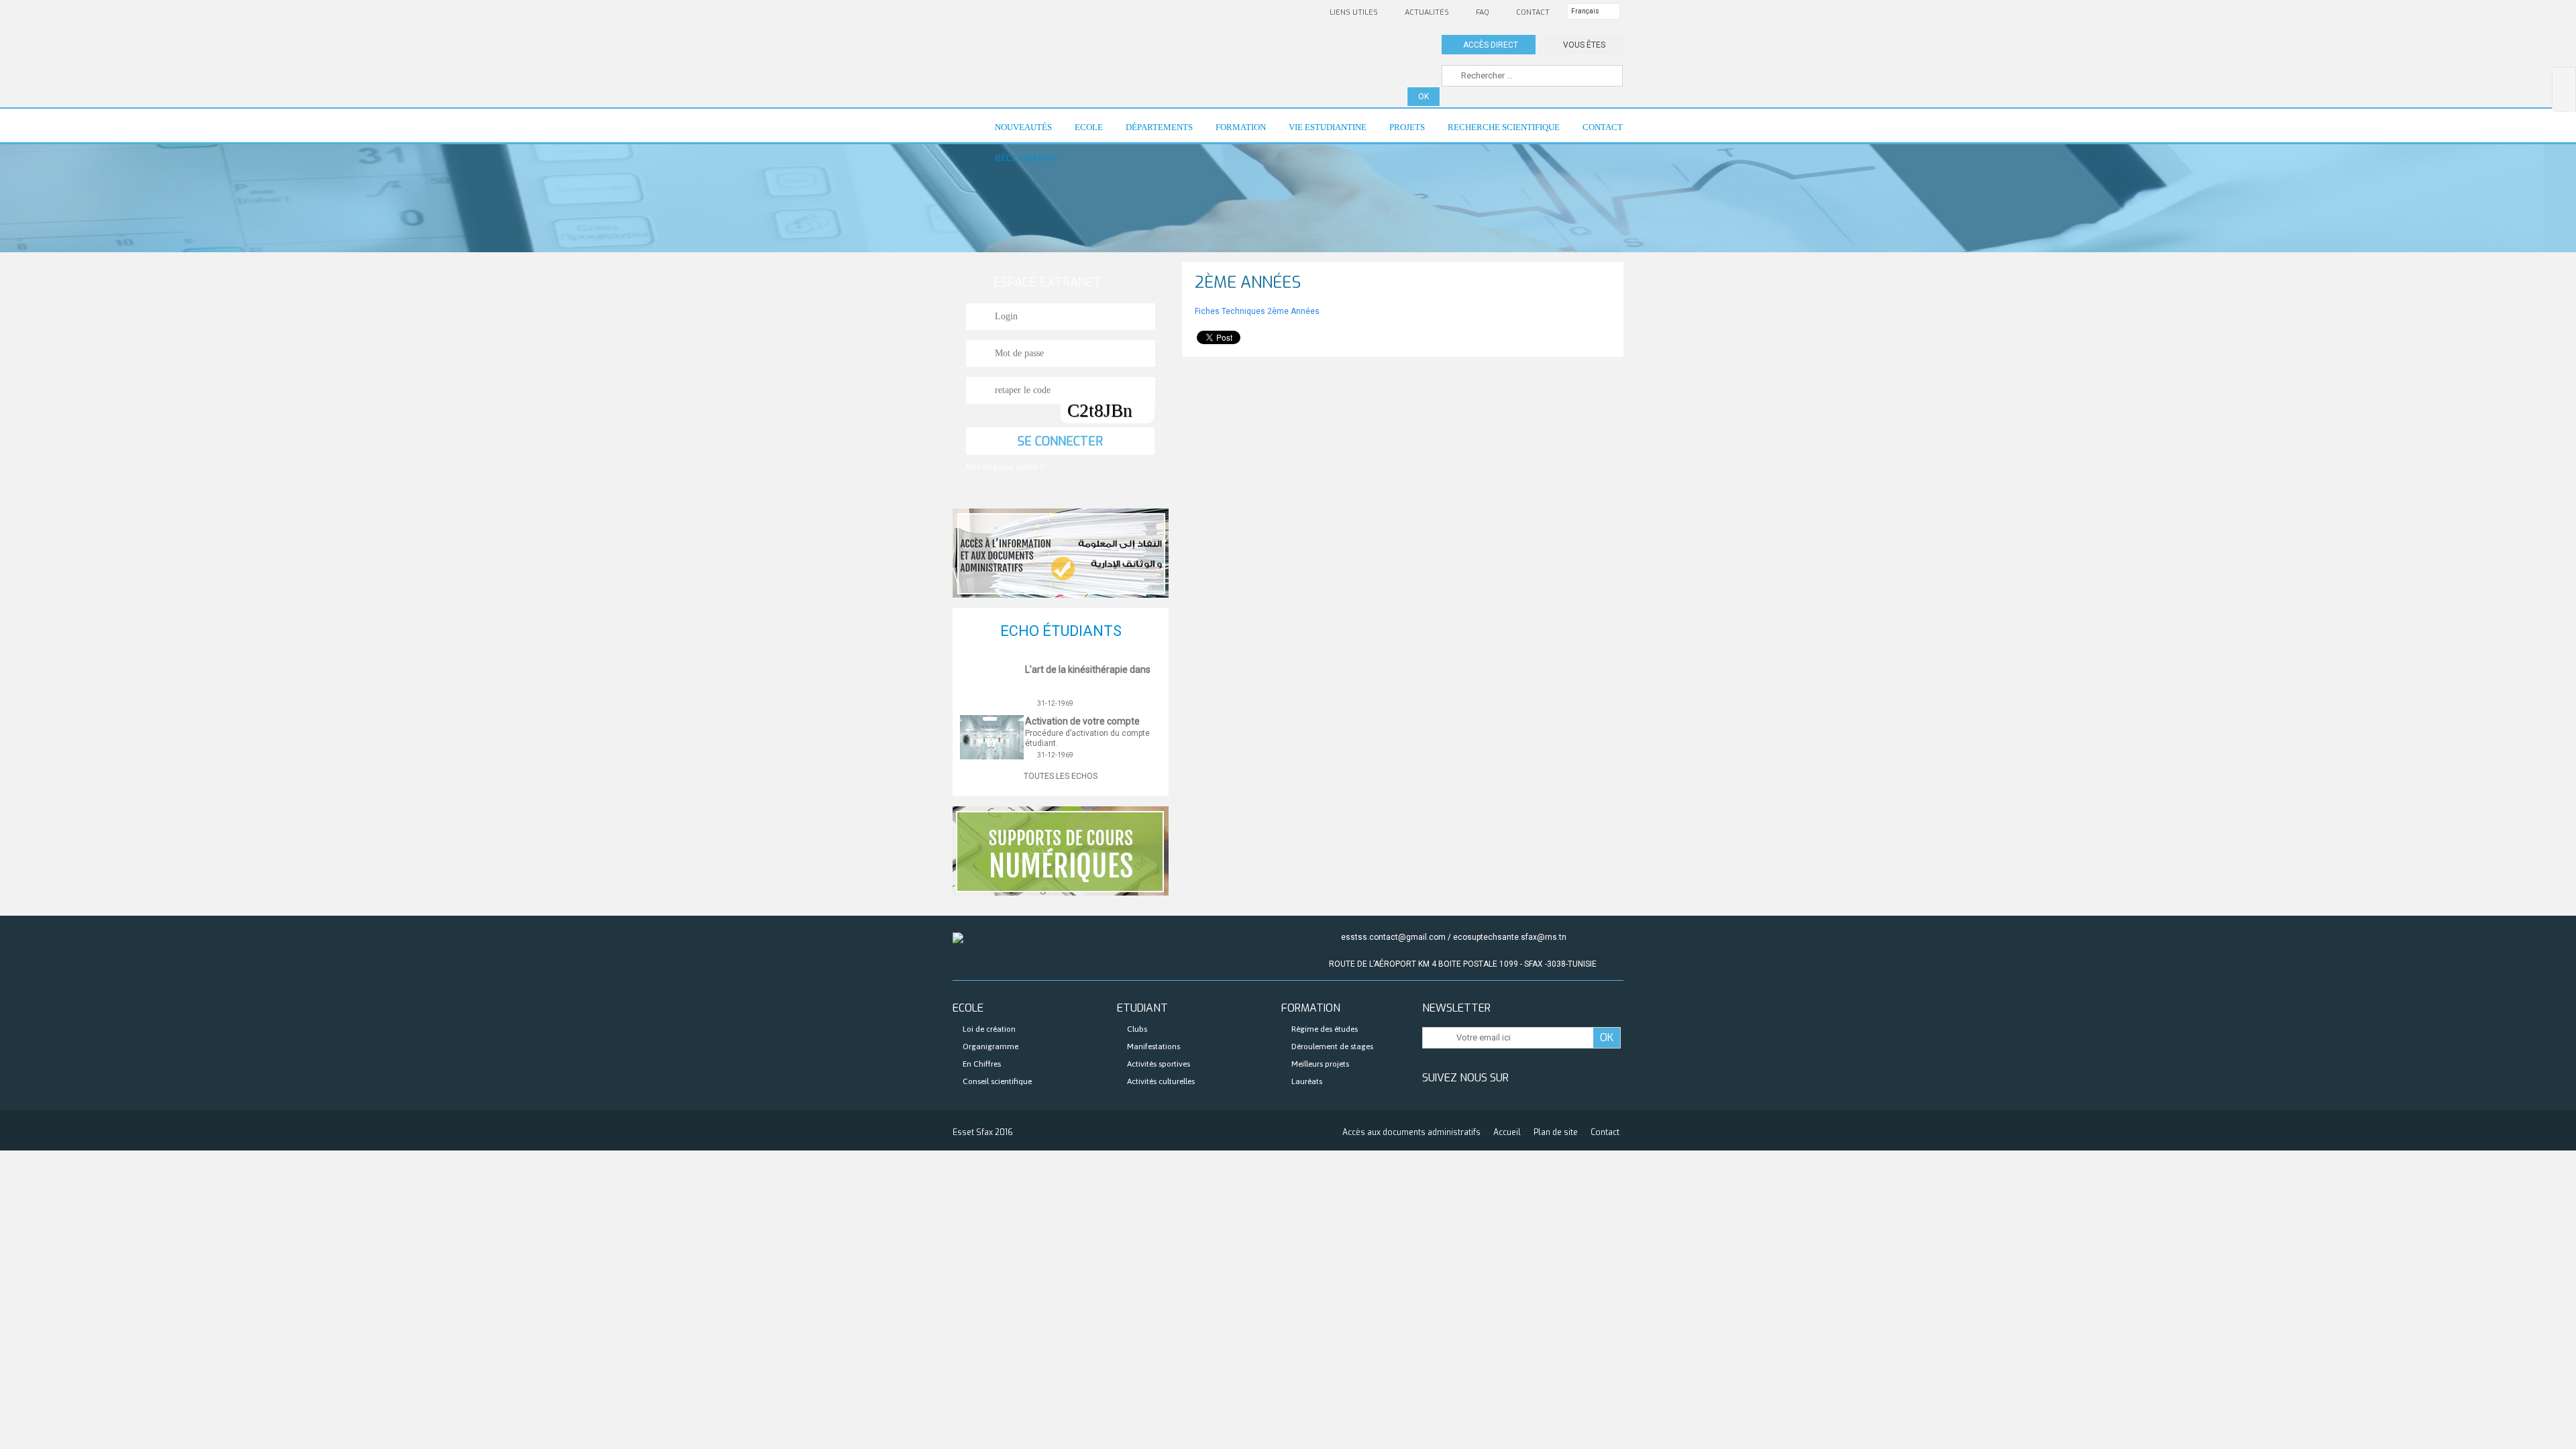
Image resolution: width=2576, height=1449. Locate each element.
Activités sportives (1159, 1064)
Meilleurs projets (1320, 1064)
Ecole (1083, 132)
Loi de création (989, 1029)
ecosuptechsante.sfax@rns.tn (1510, 937)
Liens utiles (1354, 12)
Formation (1235, 132)
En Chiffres (982, 1064)
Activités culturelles (1161, 1081)
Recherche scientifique (1498, 132)
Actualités (1427, 12)
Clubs (1137, 1029)
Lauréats (1307, 1081)
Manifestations (1153, 1046)
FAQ (1483, 12)
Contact (1533, 12)
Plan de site (1556, 1132)
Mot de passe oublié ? (1005, 467)
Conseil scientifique (997, 1081)
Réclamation (1026, 158)
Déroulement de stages (1332, 1046)
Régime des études (1325, 1029)
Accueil (1507, 1132)
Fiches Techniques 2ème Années (1258, 311)
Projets (1401, 132)
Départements (1153, 132)
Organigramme (990, 1046)
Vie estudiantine (1322, 132)
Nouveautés (1018, 132)
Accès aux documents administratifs (1411, 1132)
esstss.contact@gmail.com (1393, 937)
